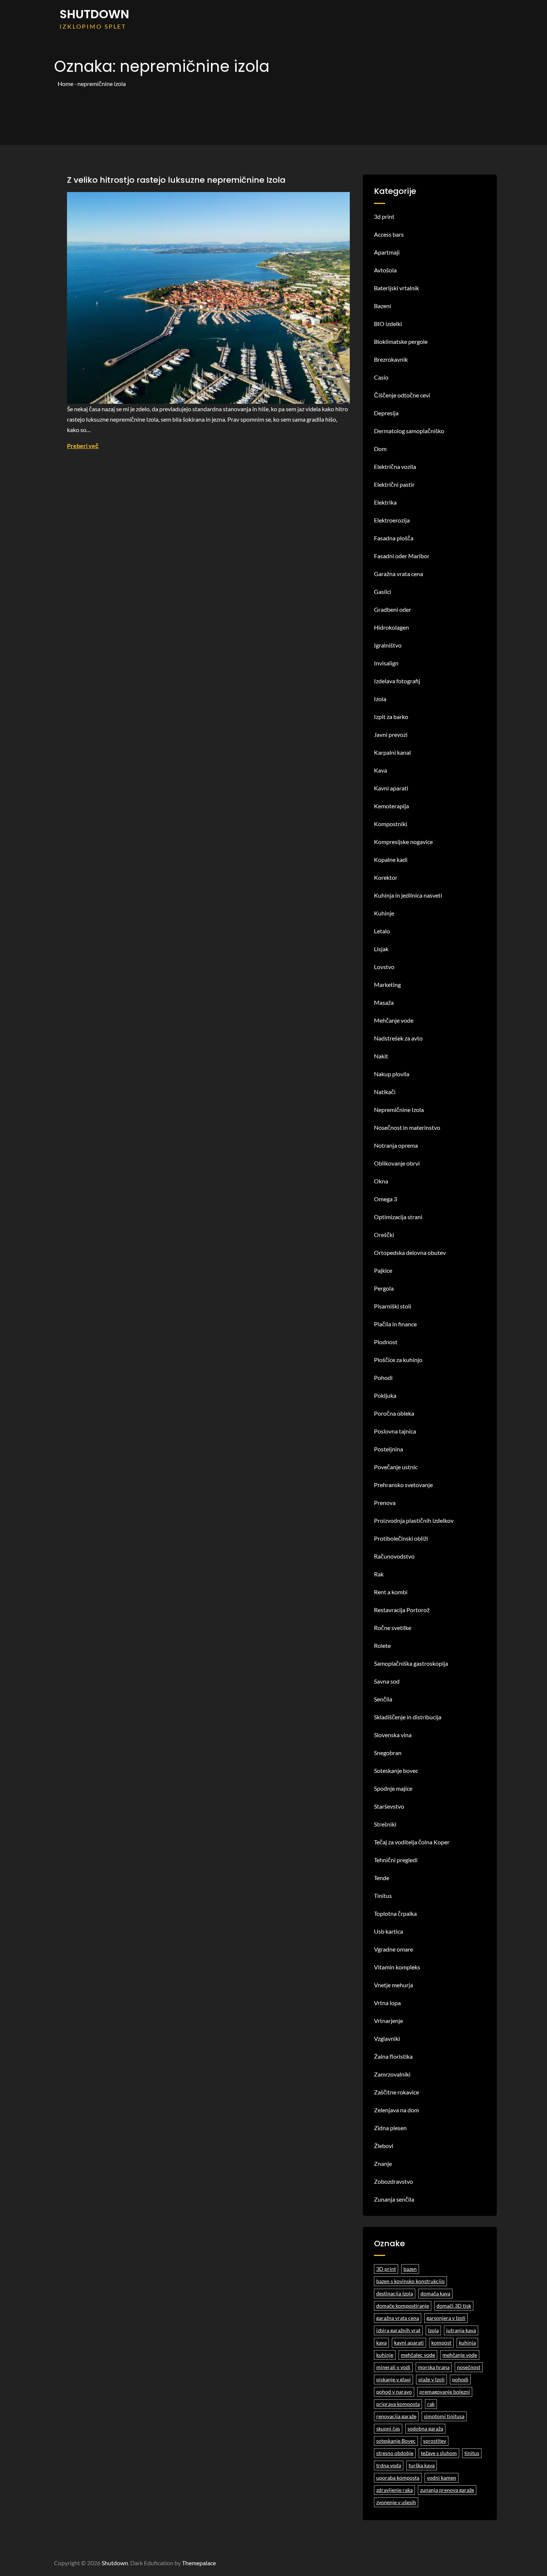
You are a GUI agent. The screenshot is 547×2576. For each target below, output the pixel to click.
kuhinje (385, 2355)
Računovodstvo (394, 1556)
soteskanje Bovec (396, 2441)
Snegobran (388, 1753)
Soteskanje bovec (396, 1770)
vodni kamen (442, 2478)
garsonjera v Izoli (446, 2318)
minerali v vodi (393, 2367)
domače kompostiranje (403, 2306)
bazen (410, 2269)
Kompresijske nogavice (403, 842)
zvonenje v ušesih (396, 2502)
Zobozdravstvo (394, 2181)
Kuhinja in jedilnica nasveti (408, 895)
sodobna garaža (425, 2428)
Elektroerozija (392, 520)
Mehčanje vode (394, 1020)
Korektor (386, 877)
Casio (381, 377)
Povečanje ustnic (396, 1467)
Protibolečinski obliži (401, 1538)
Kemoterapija (391, 806)
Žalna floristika (393, 2056)
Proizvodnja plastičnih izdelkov (414, 1520)
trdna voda (389, 2465)
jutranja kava (461, 2330)
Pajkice (383, 1270)
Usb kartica (388, 1931)
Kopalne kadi (391, 859)
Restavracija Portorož (402, 1610)
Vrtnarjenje (388, 2021)
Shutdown (94, 14)
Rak (379, 1574)
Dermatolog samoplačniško (409, 431)
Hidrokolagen (391, 627)
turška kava (422, 2465)
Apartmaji (387, 252)
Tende (382, 1878)
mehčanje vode (460, 2355)
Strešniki (385, 1824)
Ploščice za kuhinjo (398, 1360)
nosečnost (469, 2367)
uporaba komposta (398, 2478)
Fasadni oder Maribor (402, 556)
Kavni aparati (391, 788)
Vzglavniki (387, 2038)
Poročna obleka (394, 1413)
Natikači (385, 1092)
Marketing (387, 985)
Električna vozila (395, 466)
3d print (384, 216)
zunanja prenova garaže (447, 2490)
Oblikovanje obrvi (397, 1163)
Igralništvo (388, 645)
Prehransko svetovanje (403, 1485)
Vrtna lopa (387, 2003)
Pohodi (383, 1378)
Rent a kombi (391, 1592)
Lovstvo (384, 967)
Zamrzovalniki (392, 2074)
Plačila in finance (395, 1324)
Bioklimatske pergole (401, 341)
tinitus (472, 2453)
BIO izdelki (388, 324)
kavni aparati (409, 2342)
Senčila (383, 1699)
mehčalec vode (418, 2355)
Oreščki (384, 1235)
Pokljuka (385, 1395)
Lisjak (381, 949)
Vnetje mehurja (394, 1985)
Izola (380, 699)
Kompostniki (391, 824)
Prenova (385, 1503)
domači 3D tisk (454, 2306)
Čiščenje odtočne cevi (402, 395)
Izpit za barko (391, 717)
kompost (441, 2342)
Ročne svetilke (393, 1628)
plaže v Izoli (431, 2379)
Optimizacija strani (398, 1217)
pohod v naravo (394, 2392)
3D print (386, 2269)
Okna (381, 1181)
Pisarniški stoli (393, 1306)
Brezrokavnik (391, 359)
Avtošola (385, 270)
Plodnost (386, 1342)
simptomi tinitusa (444, 2416)
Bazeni (383, 306)
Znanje (383, 2163)
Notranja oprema (396, 1145)
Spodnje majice (393, 1788)
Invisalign (386, 663)
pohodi (460, 2379)
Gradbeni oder (393, 609)
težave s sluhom (439, 2453)
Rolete (382, 1645)
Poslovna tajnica (395, 1431)
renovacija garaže (396, 2416)
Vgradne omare (394, 1949)
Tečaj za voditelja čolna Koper (412, 1842)
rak (431, 2404)
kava (381, 2342)
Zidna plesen (390, 2128)
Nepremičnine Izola (399, 1110)
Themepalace (199, 2563)
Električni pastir (394, 484)
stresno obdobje (395, 2453)
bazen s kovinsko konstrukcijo (410, 2281)
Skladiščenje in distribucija (408, 1717)
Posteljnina (388, 1449)
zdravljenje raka (394, 2490)
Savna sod (387, 1681)
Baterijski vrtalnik (396, 288)
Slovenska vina (393, 1735)
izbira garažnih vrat (398, 2330)
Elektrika (385, 502)
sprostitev (435, 2441)
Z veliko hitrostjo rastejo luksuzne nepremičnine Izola (176, 180)
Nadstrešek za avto (398, 1038)
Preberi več (83, 446)
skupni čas (388, 2428)
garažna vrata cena (398, 2318)
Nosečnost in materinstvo (407, 1127)
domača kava (435, 2293)
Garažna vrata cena (399, 574)
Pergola (384, 1288)
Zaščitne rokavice (396, 2092)
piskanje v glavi (394, 2379)
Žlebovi (384, 2146)
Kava (380, 770)
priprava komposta (398, 2404)
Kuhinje (384, 913)
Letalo (382, 931)
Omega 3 (386, 1199)
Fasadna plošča (394, 538)
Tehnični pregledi (396, 1860)
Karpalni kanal (392, 752)
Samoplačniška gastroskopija (411, 1663)
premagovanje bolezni (445, 2392)
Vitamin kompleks (397, 1967)
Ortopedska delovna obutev (410, 1252)
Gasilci (383, 592)
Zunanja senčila (394, 2199)
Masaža (384, 1002)
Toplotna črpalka (395, 1913)
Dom (380, 449)
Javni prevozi (391, 734)
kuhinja (467, 2342)
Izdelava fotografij (397, 681)
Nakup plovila (392, 1074)
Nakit (381, 1056)
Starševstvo (389, 1806)
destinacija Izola (395, 2293)
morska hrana (434, 2367)
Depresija (386, 413)
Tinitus (383, 1896)
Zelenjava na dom (396, 2110)
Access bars (389, 234)
